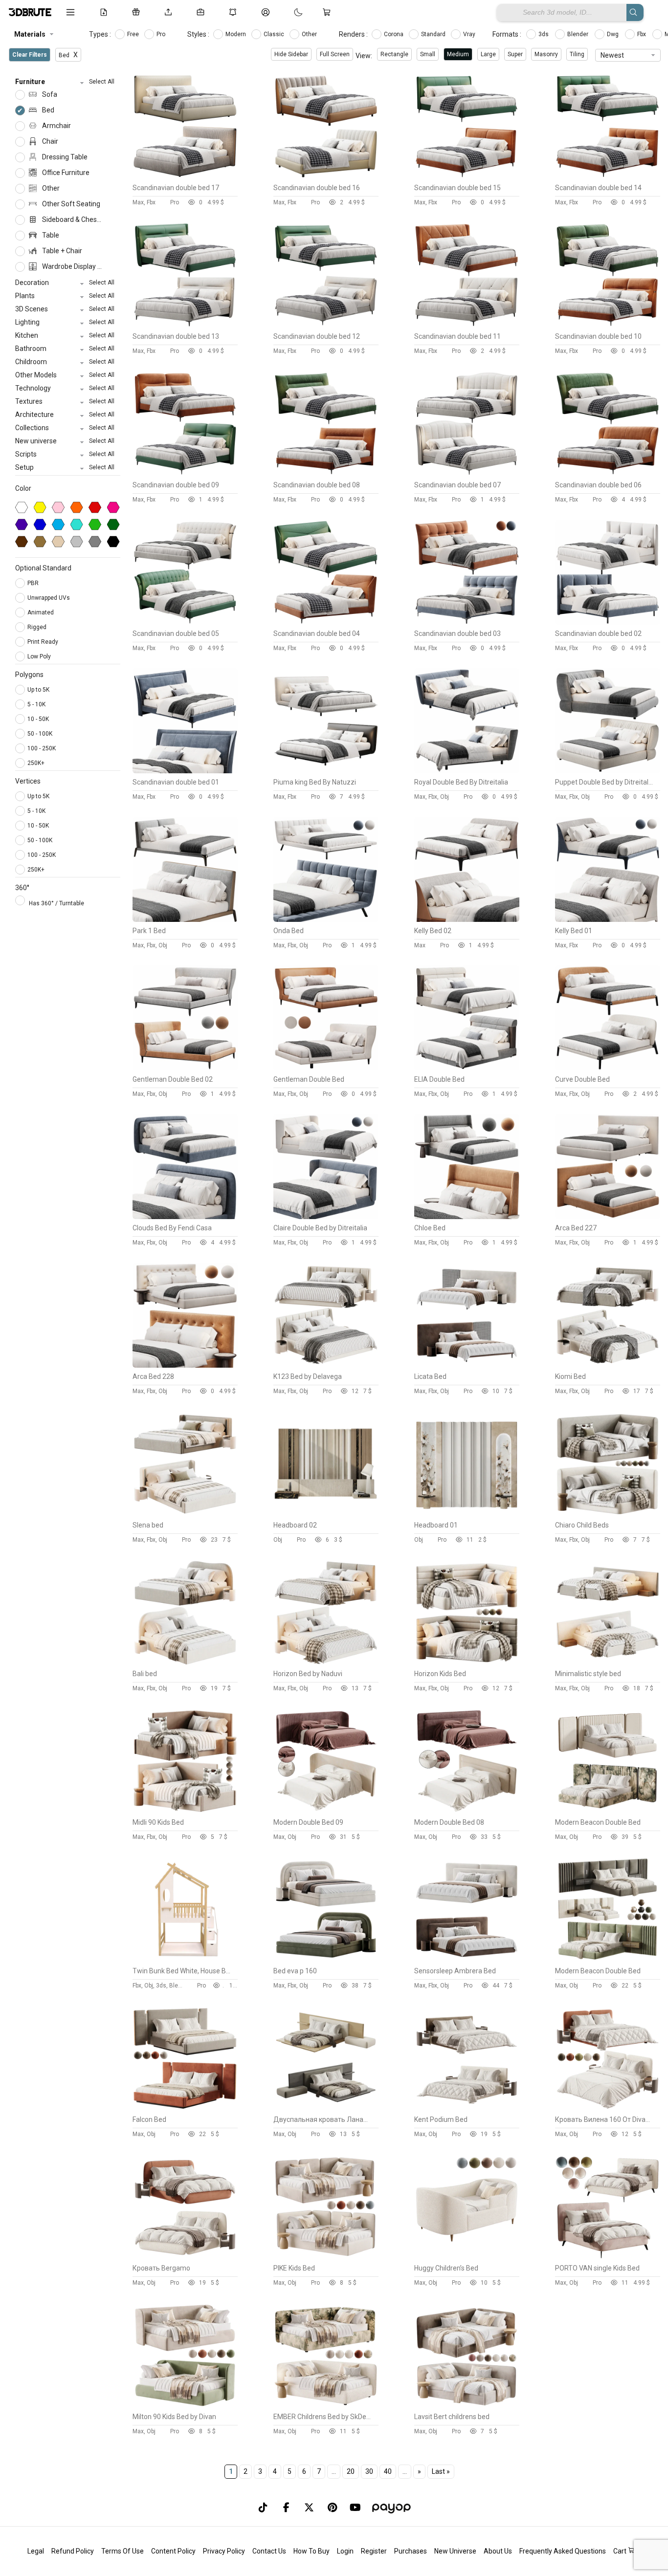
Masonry (546, 54)
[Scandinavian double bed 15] (467, 176)
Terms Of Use (122, 2551)
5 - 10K (36, 704)
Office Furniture (65, 173)
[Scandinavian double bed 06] (608, 474)
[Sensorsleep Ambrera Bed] (467, 1960)
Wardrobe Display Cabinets (71, 266)
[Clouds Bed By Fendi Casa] (185, 1217)
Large (488, 54)
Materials (30, 34)
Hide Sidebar (291, 54)
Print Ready (44, 642)
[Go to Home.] (30, 12)
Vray (470, 34)
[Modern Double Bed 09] (326, 1811)
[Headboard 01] (467, 1514)
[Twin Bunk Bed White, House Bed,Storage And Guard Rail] (185, 1960)
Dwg (613, 34)
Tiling (577, 54)
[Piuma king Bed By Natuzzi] (326, 771)
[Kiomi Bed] (608, 1365)
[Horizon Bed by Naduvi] (326, 1662)
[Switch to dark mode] (289, 12)
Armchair (56, 126)
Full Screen (335, 54)
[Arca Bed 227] (608, 1217)
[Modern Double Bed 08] (467, 1811)
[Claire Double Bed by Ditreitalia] (326, 1217)
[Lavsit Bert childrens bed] (467, 2405)
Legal (36, 2551)
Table (50, 235)
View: (364, 56)
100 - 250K (42, 748)
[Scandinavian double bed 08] (326, 474)
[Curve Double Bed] (608, 1068)
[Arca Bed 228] (185, 1365)
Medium (458, 54)
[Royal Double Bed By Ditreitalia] (467, 771)
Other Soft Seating (70, 204)
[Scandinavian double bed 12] (326, 325)
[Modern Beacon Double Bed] (608, 1811)
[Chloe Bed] (467, 1217)
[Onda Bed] (326, 919)
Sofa (49, 94)
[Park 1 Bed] (185, 919)
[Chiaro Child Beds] (608, 1514)
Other (310, 34)
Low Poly (40, 656)
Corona (394, 34)
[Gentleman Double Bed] (326, 1068)
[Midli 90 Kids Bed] (185, 1811)
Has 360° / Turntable (56, 903)
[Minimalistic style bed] (608, 1662)
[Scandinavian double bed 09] (185, 474)
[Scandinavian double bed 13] (185, 325)
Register (374, 2551)
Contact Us (269, 2551)
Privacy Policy (224, 2551)
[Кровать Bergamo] (185, 2257)
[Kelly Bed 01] (608, 919)
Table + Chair (61, 251)
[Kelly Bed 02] (467, 919)
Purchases (411, 2551)
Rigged (38, 627)
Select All (102, 82)
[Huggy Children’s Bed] (467, 2257)
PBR (34, 583)
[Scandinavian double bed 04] (326, 622)
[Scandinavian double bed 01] (185, 771)
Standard (434, 34)
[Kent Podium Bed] (467, 2108)
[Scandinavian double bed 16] (326, 176)
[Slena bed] (185, 1514)
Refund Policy (73, 2551)
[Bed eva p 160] (326, 1960)
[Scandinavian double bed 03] (467, 622)
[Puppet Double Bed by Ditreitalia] (608, 771)
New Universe (455, 2551)
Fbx (642, 34)
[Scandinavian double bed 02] (608, 622)
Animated (41, 612)
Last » (441, 2471)
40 (388, 2471)
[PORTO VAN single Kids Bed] (608, 2257)
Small (428, 54)
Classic (275, 34)
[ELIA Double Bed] (467, 1068)
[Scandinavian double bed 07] (467, 474)
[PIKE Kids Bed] (326, 2257)
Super (515, 54)
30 (369, 2471)
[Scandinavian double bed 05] (185, 622)
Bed (47, 110)
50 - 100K (40, 734)
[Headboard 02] (326, 1514)
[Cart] (329, 12)
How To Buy (312, 2551)
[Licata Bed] (467, 1365)
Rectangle (394, 54)
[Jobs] (202, 12)
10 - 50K (38, 719)
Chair (49, 141)
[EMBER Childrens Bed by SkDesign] (326, 2405)
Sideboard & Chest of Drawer (71, 219)
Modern (236, 34)
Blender (579, 34)
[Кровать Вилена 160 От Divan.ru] (608, 2108)
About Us (498, 2551)
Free (134, 34)
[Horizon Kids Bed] (467, 1662)
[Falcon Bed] (185, 2108)
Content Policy (173, 2551)
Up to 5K (38, 690)
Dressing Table (64, 157)
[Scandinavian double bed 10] (608, 325)
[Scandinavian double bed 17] (185, 176)
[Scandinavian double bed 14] (608, 176)
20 (351, 2471)
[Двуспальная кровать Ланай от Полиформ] (326, 2108)
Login (345, 2551)
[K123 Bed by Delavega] (326, 1365)
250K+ (36, 763)
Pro (162, 34)
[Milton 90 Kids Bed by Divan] (185, 2405)
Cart (621, 2551)
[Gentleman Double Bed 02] (185, 1068)
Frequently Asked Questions (563, 2551)
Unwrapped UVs (49, 598)
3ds (544, 34)
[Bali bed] (185, 1662)
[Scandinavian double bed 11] (467, 325)
